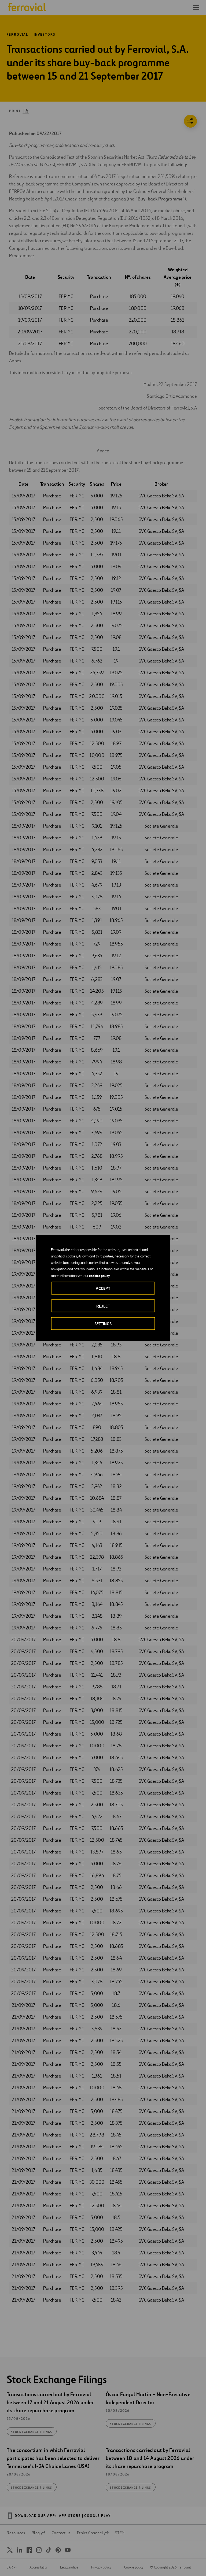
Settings (103, 1324)
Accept (103, 1288)
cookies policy (99, 1276)
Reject (103, 1306)
